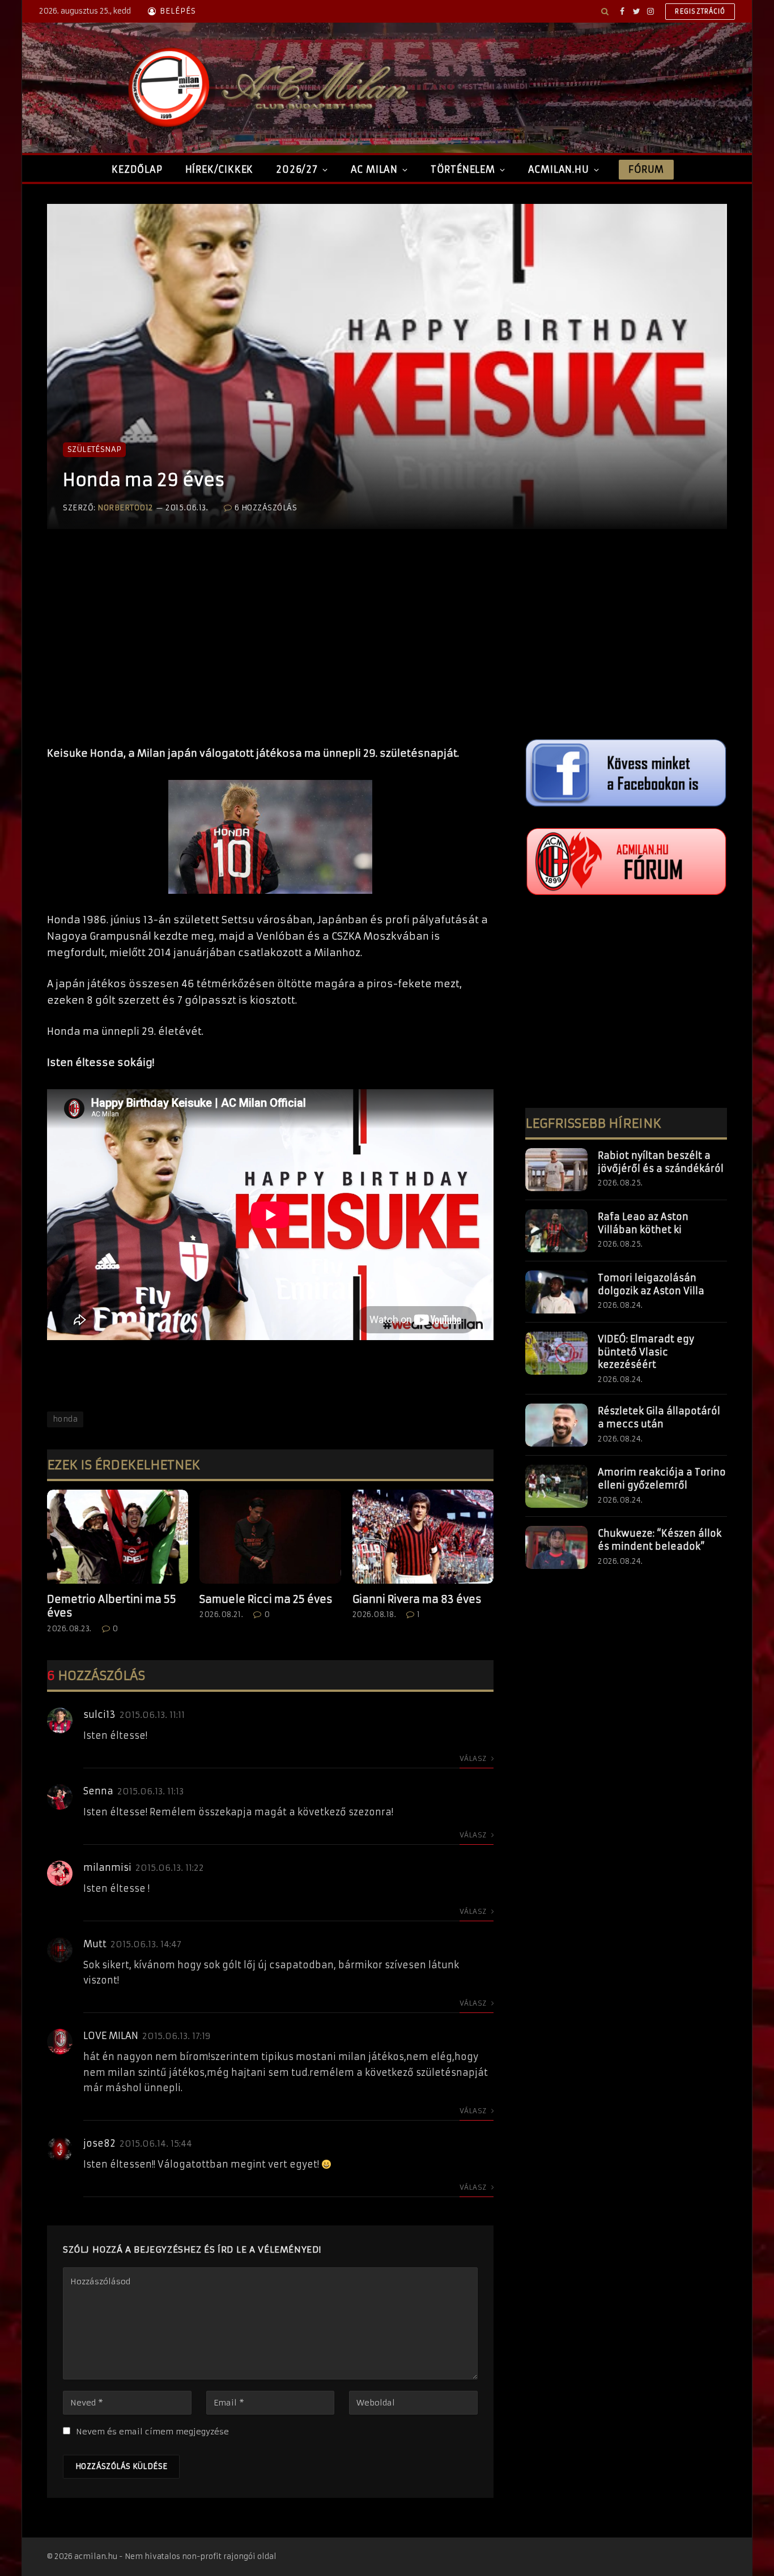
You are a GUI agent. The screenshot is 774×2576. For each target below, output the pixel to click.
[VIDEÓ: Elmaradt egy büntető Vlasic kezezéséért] (556, 1353)
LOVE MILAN (111, 2036)
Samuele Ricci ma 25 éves (266, 1599)
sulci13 (99, 1715)
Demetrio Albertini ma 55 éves (112, 1606)
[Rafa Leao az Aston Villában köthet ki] (556, 1231)
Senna (98, 1791)
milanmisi (107, 1867)
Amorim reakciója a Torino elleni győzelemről (662, 1479)
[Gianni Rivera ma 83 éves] (423, 1537)
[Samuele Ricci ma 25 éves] (270, 1537)
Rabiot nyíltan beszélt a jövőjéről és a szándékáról (661, 1162)
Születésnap (94, 449)
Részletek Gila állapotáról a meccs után (659, 1417)
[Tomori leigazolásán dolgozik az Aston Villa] (556, 1292)
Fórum (646, 169)
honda (65, 1419)
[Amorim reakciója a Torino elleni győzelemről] (556, 1486)
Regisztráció (700, 11)
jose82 (99, 2143)
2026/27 (297, 169)
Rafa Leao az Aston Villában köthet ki (643, 1223)
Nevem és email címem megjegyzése (152, 2432)
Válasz (474, 1758)
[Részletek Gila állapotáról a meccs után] (556, 1425)
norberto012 (125, 508)
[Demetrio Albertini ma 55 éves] (118, 1537)
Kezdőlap (137, 169)
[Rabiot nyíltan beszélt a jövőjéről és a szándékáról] (556, 1170)
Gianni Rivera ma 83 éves (417, 1599)
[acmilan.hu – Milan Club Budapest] (266, 88)
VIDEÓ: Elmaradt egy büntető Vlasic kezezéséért (646, 1352)
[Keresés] (605, 11)
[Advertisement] (270, 649)
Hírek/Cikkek (220, 169)
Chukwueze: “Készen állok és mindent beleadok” (660, 1540)
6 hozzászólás (266, 508)
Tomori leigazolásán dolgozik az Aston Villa (651, 1284)
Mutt (95, 1944)
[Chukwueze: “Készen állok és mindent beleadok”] (556, 1547)
